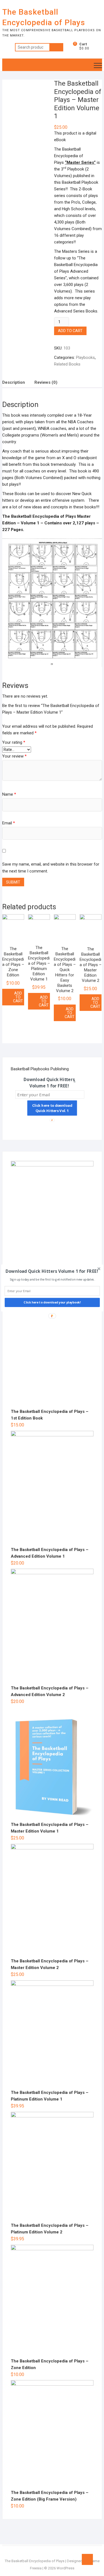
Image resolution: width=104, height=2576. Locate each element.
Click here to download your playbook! (52, 1303)
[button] (51, 1271)
